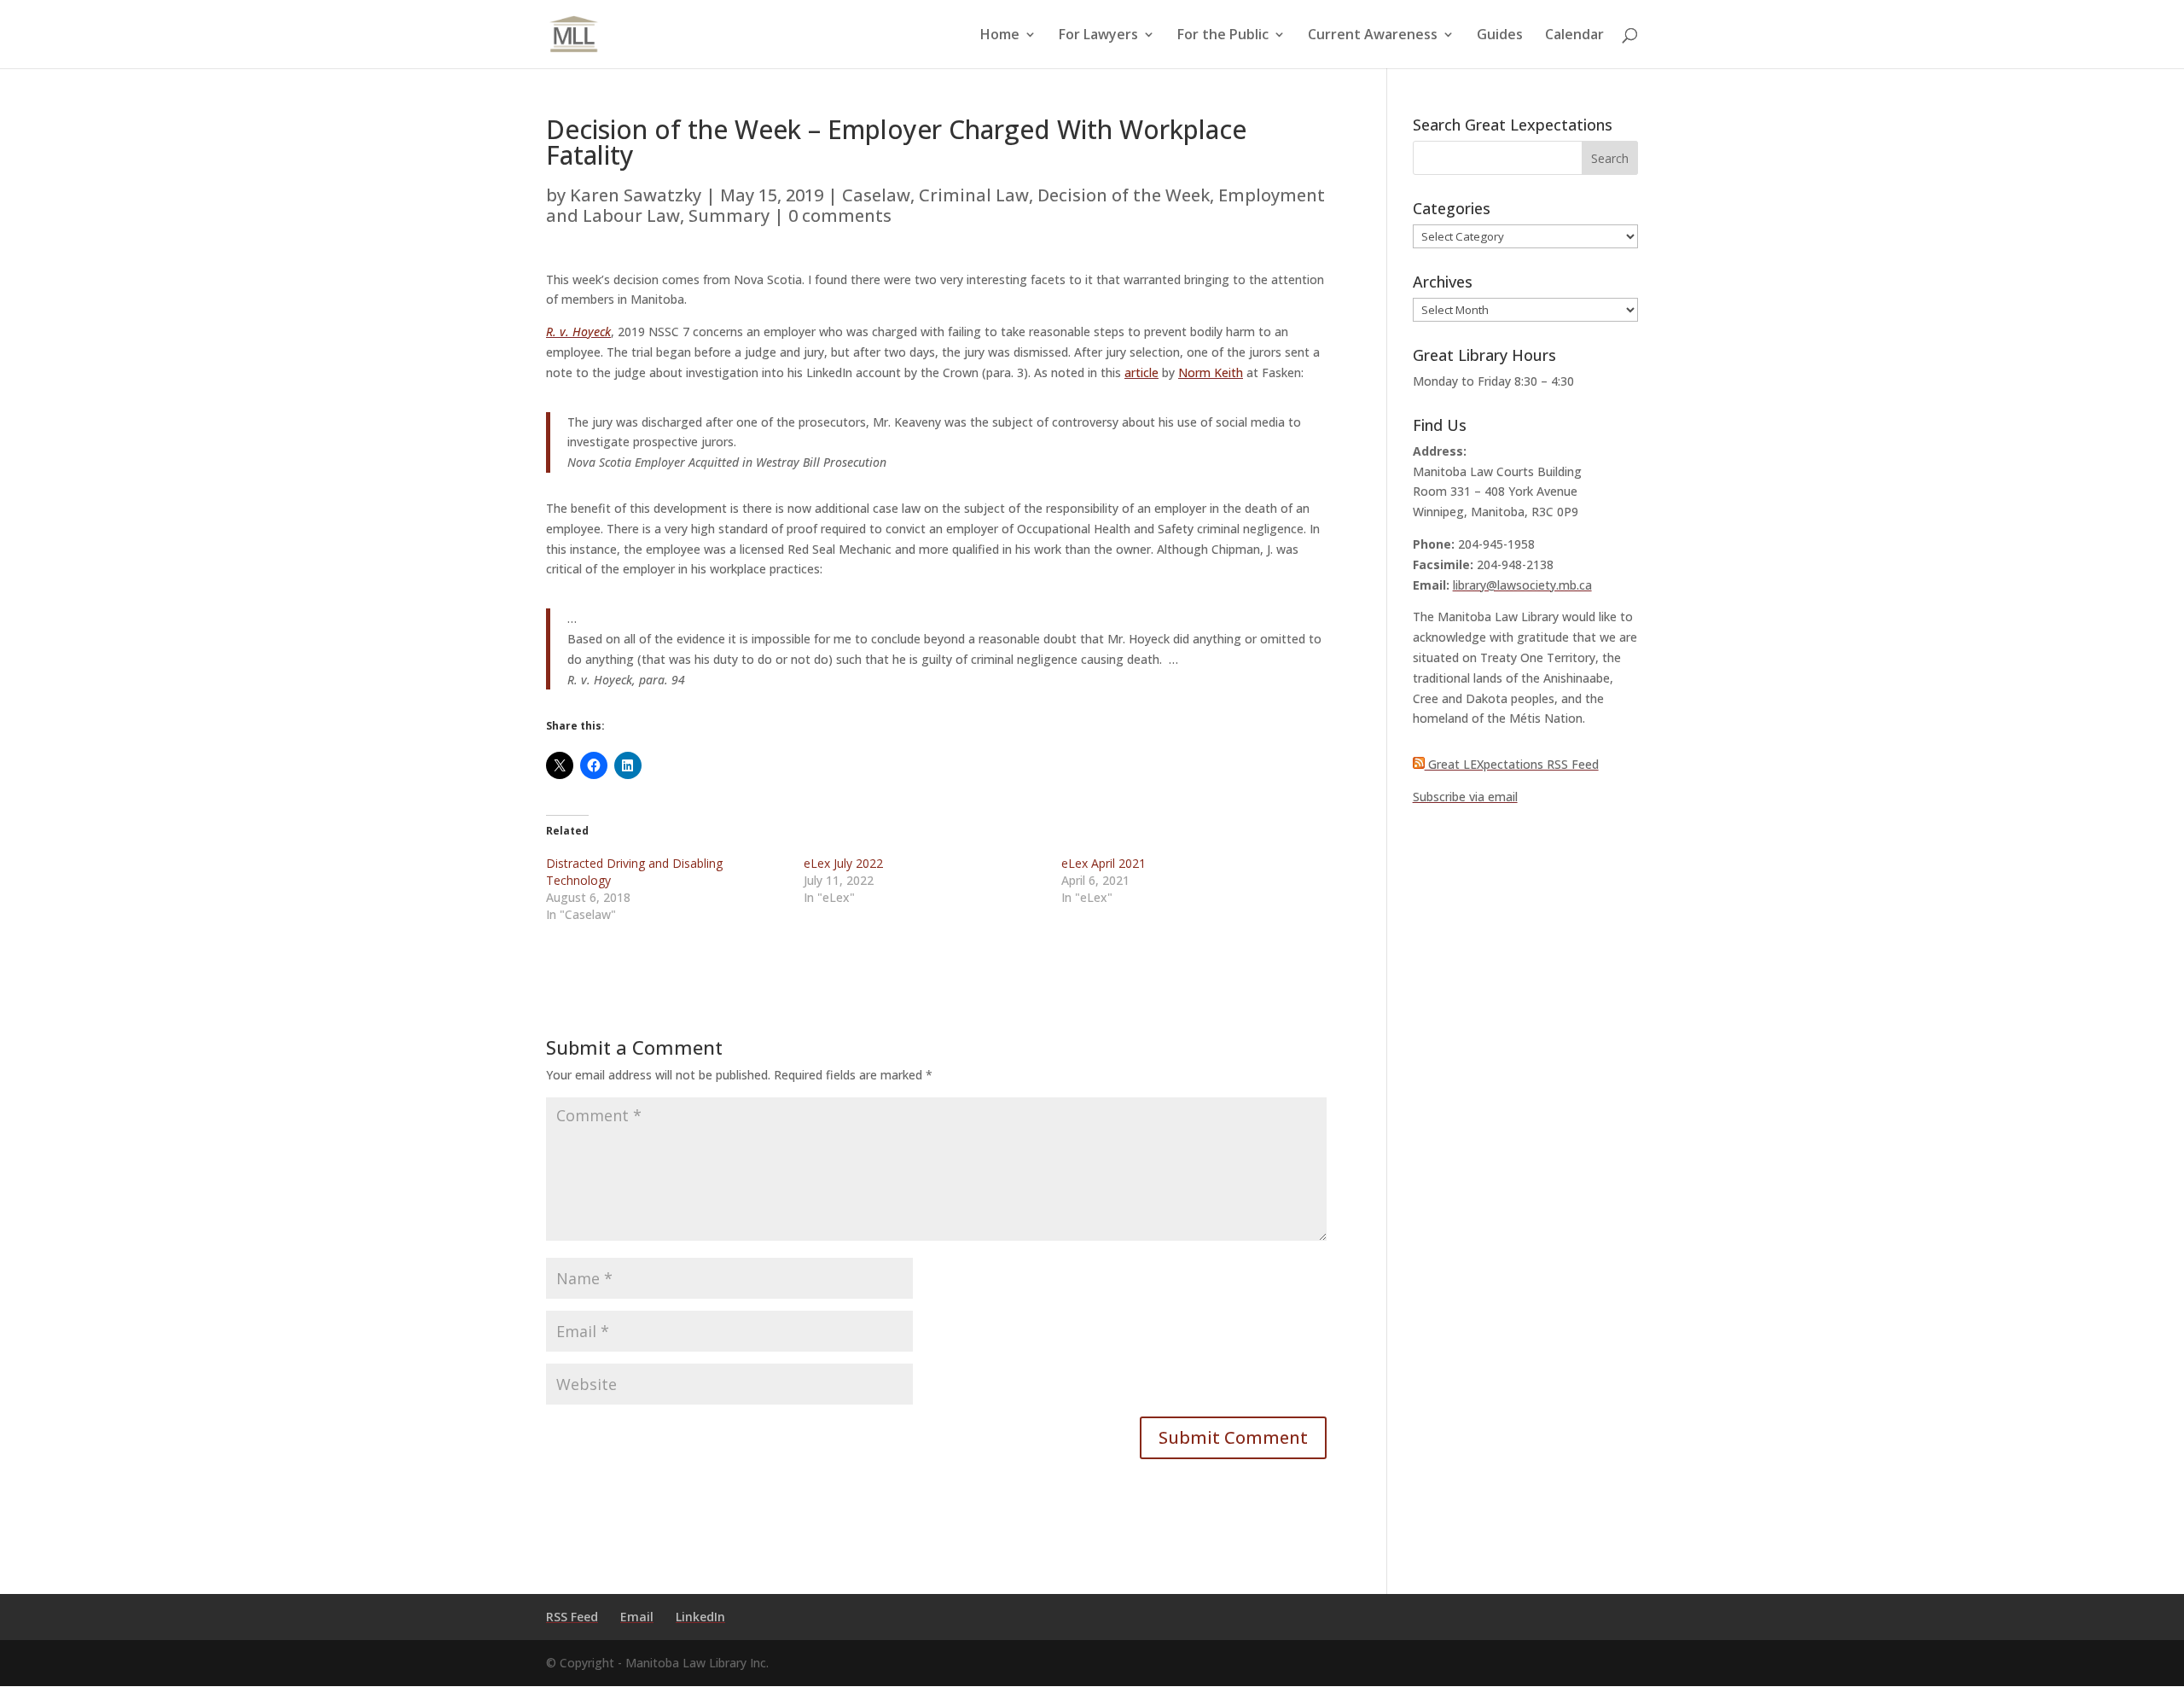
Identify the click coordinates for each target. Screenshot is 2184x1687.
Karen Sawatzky (636, 195)
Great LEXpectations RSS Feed (1512, 764)
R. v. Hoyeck (578, 332)
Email (637, 1617)
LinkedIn (700, 1617)
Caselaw (876, 195)
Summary (729, 215)
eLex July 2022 (843, 863)
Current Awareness (1373, 36)
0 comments (840, 215)
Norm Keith (1211, 372)
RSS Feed (572, 1617)
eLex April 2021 (1104, 863)
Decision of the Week (1124, 195)
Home (1000, 36)
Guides (1500, 36)
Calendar (1574, 36)
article (1141, 372)
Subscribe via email (1465, 797)
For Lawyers (1098, 36)
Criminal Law (974, 195)
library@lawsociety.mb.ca (1522, 585)
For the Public (1223, 36)
